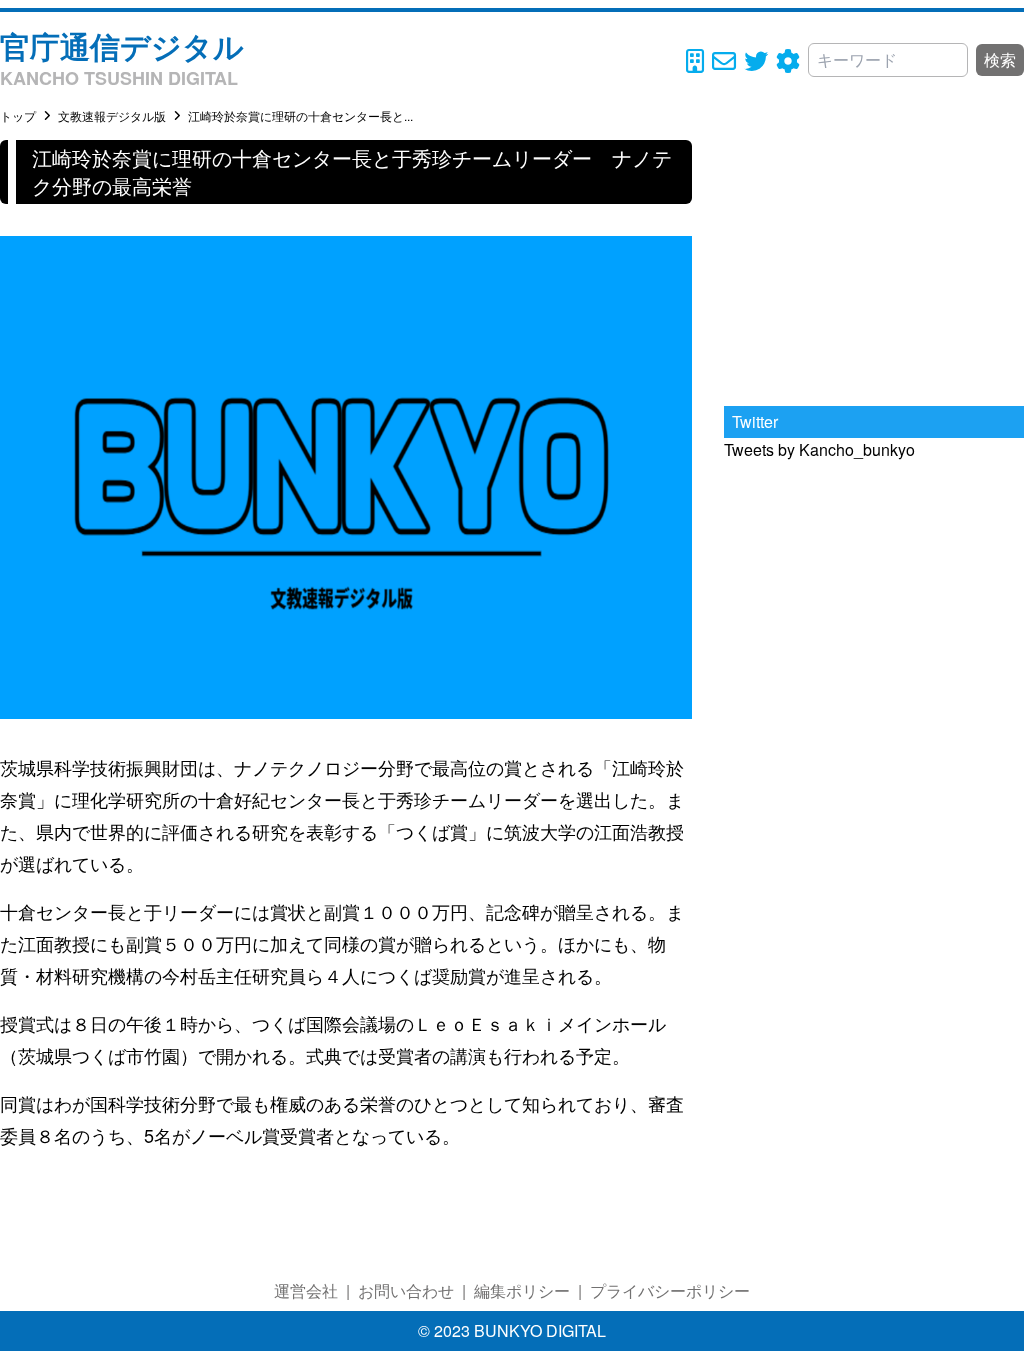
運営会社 (306, 1290)
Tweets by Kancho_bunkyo (819, 449)
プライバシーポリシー (670, 1290)
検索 (1000, 59)
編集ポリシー (522, 1290)
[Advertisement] (874, 265)
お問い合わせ (406, 1290)
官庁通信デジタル (122, 45)
